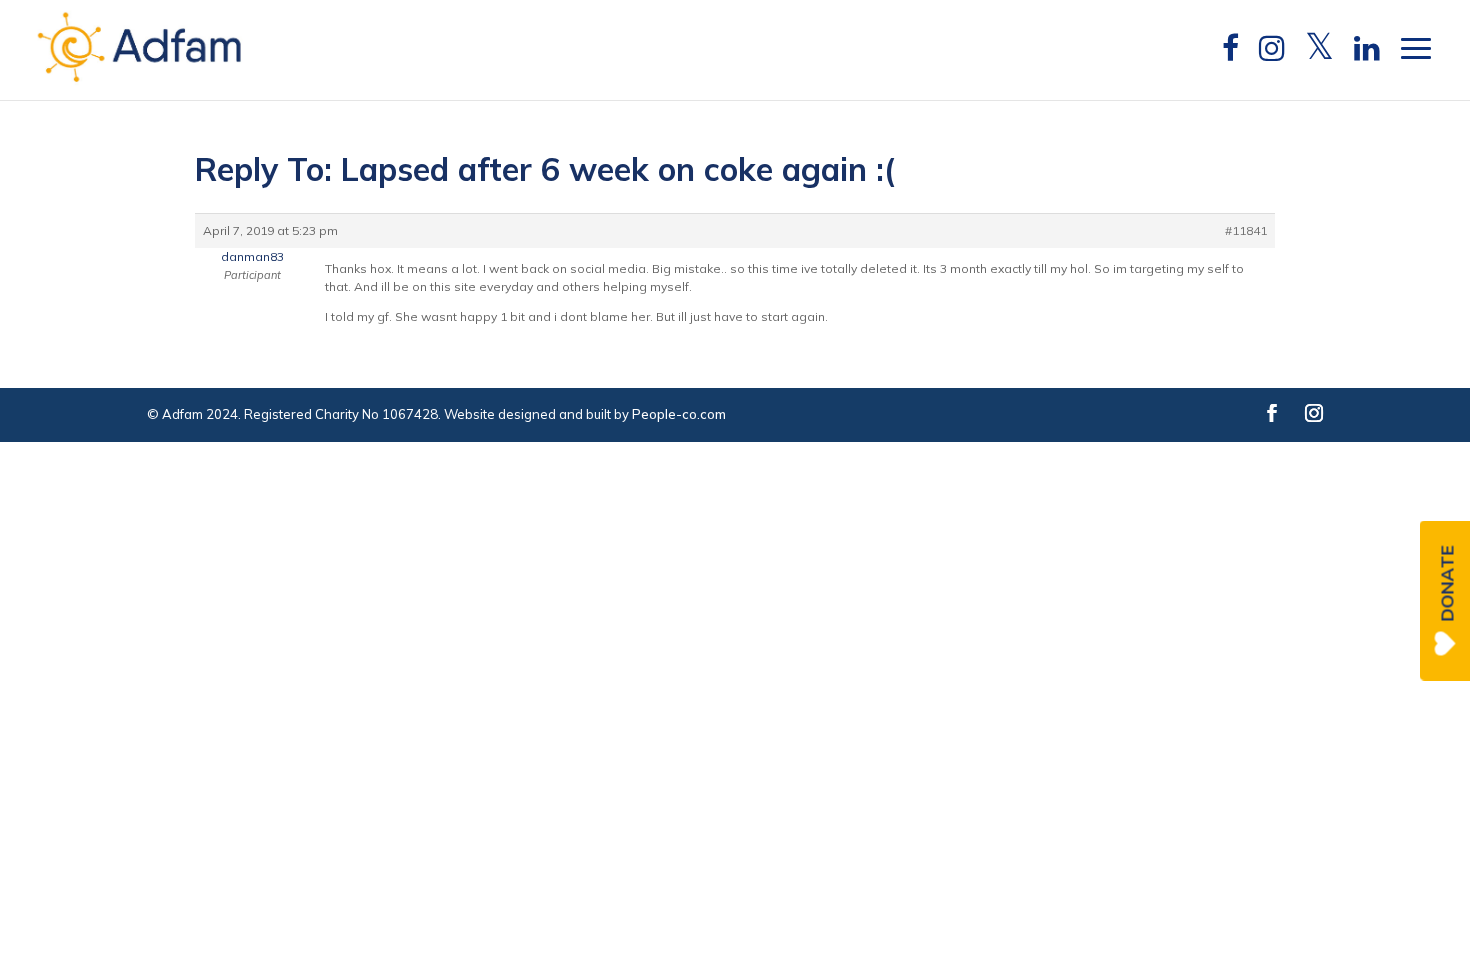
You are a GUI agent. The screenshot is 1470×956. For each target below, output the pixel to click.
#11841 (1246, 230)
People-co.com (679, 414)
